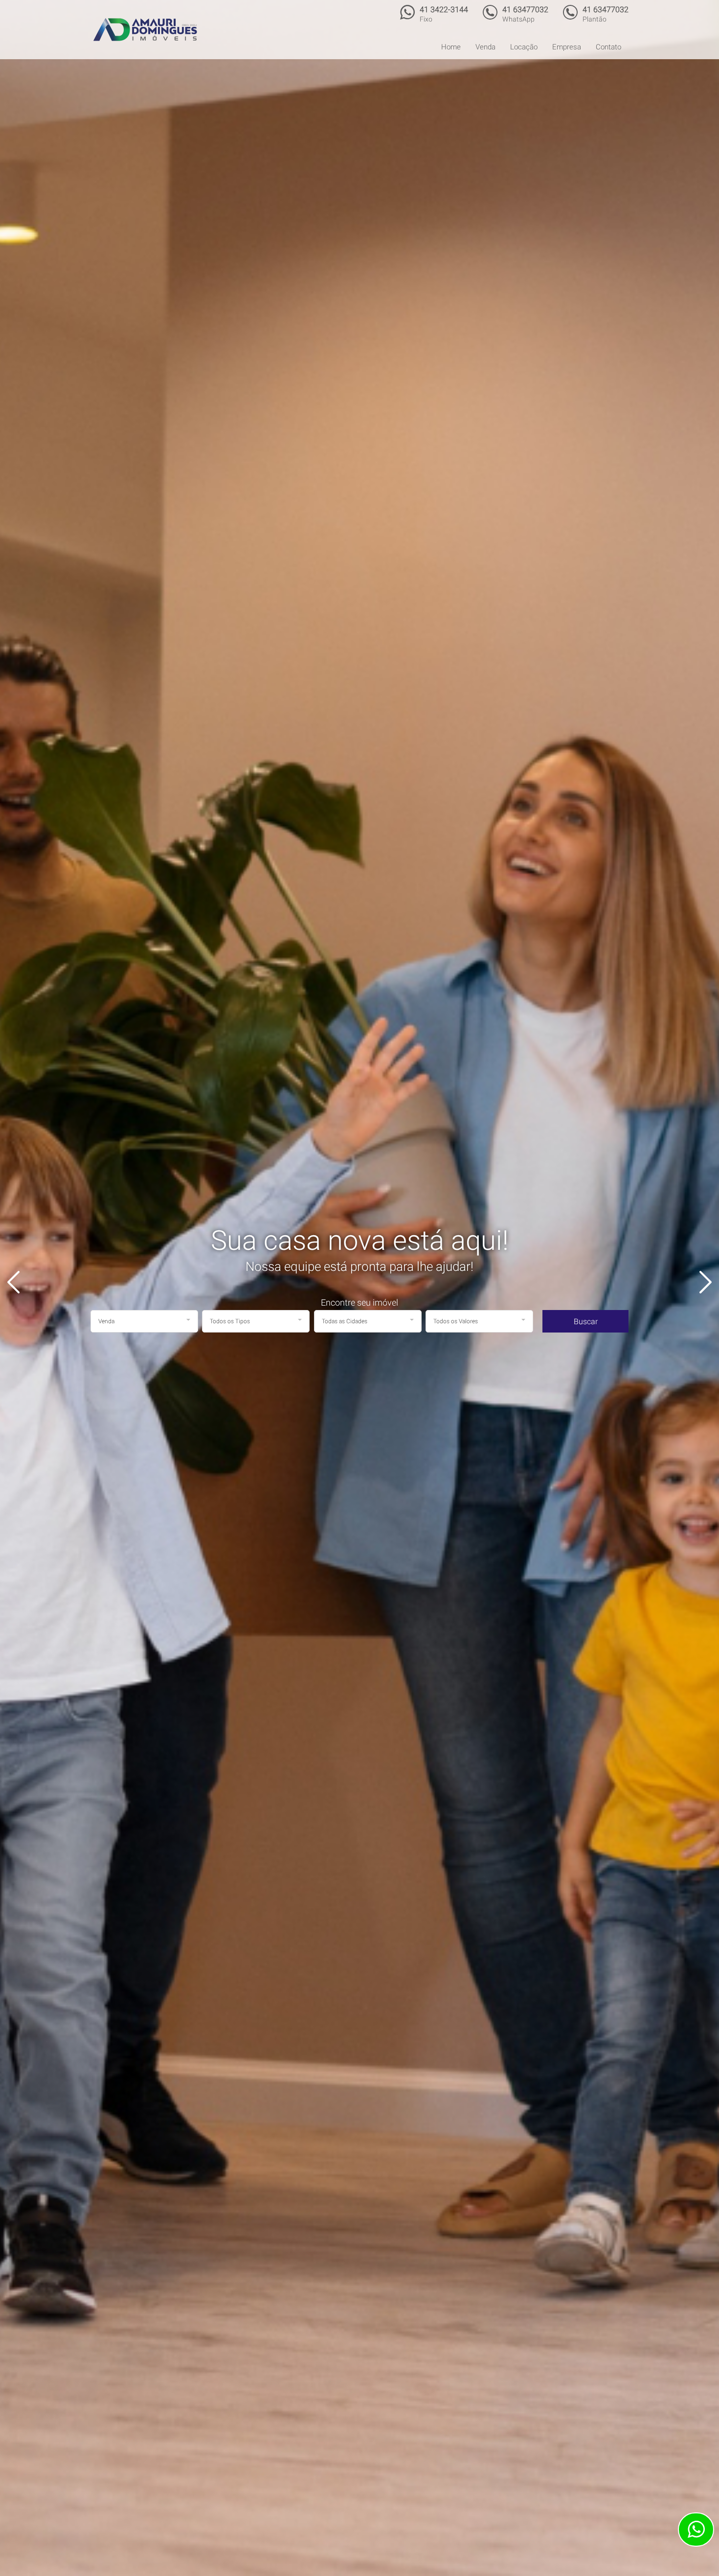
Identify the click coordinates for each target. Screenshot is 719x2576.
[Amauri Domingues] (145, 29)
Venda (485, 47)
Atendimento (696, 2530)
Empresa (567, 47)
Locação (524, 47)
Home (451, 47)
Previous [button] (20, 1282)
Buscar (586, 1322)
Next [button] (699, 1282)
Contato (608, 47)
